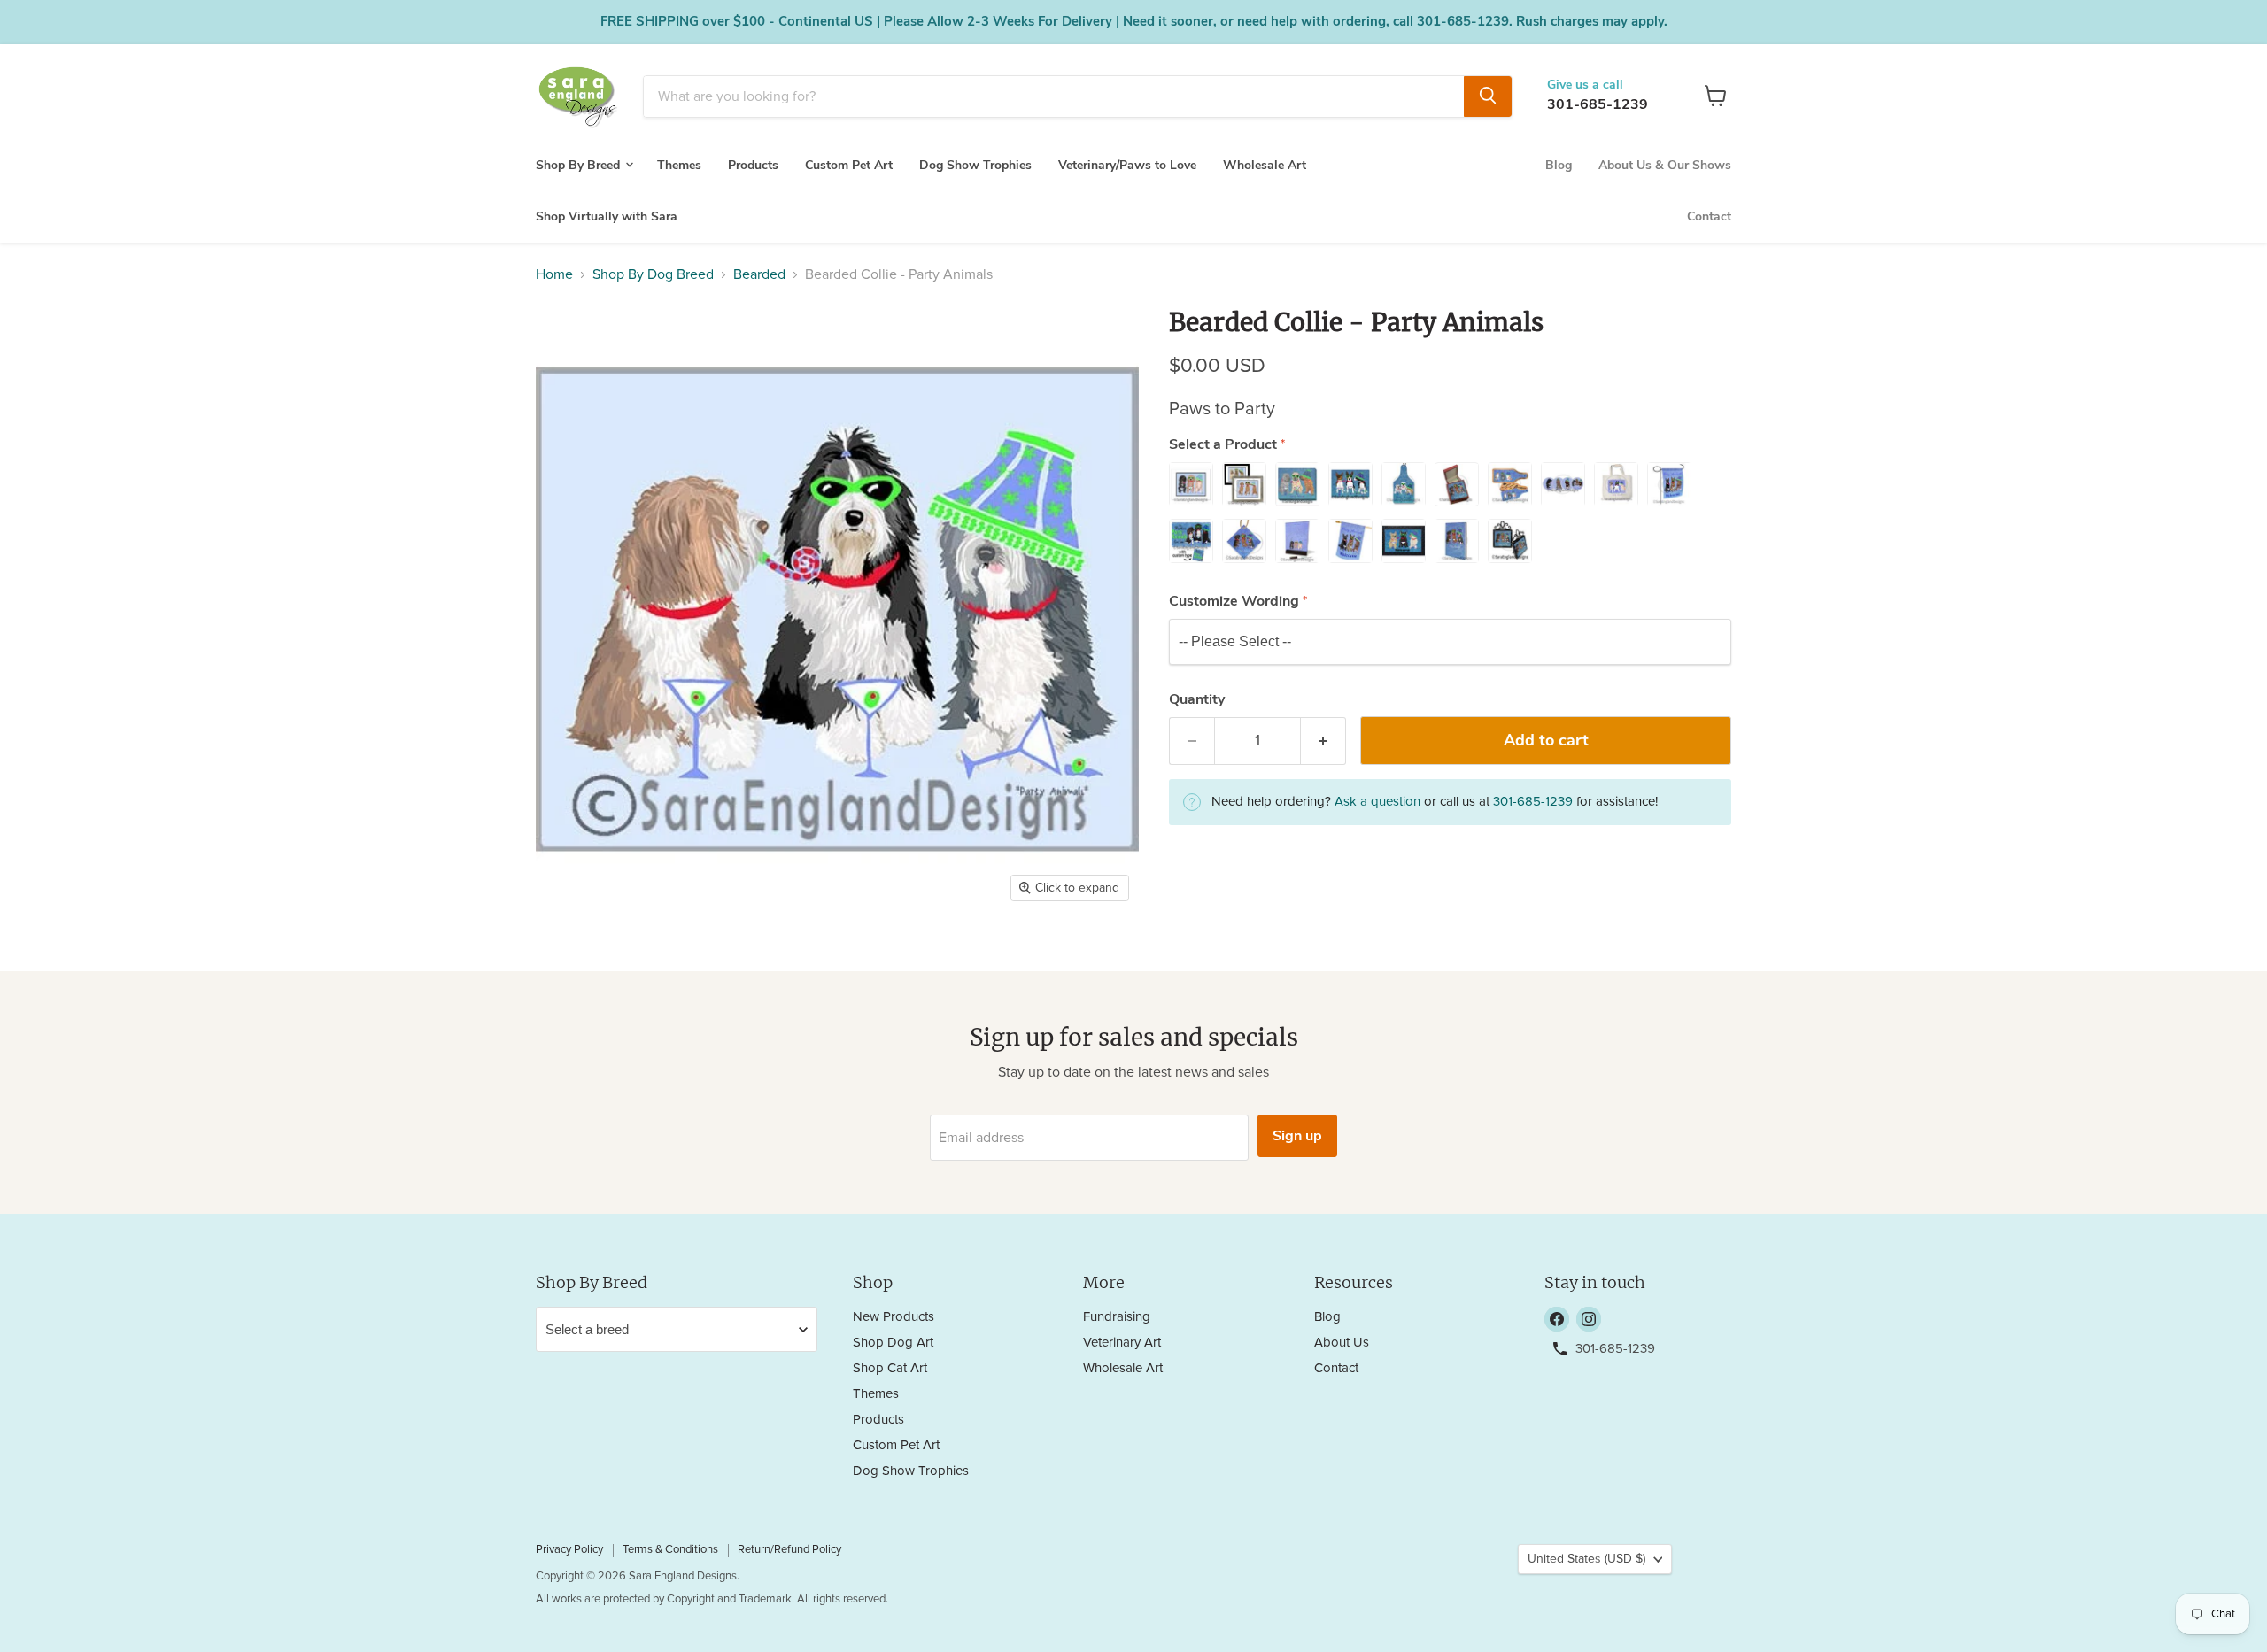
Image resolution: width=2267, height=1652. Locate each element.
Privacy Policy (569, 1550)
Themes (679, 164)
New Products (894, 1317)
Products (753, 164)
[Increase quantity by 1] (1323, 741)
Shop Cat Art (890, 1368)
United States (1586, 1559)
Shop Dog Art (893, 1343)
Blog (1559, 164)
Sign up (1297, 1136)
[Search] (1488, 96)
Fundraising (1117, 1317)
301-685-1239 (1598, 104)
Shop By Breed (580, 164)
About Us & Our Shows (1665, 164)
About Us (1342, 1343)
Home (554, 274)
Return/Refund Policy (789, 1550)
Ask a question (1379, 802)
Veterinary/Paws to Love (1127, 164)
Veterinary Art (1122, 1343)
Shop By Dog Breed (653, 274)
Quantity (1197, 699)
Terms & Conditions (670, 1550)
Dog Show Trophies (975, 164)
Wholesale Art (1265, 164)
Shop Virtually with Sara (607, 216)
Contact (1709, 216)
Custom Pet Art (849, 164)
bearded (759, 274)
